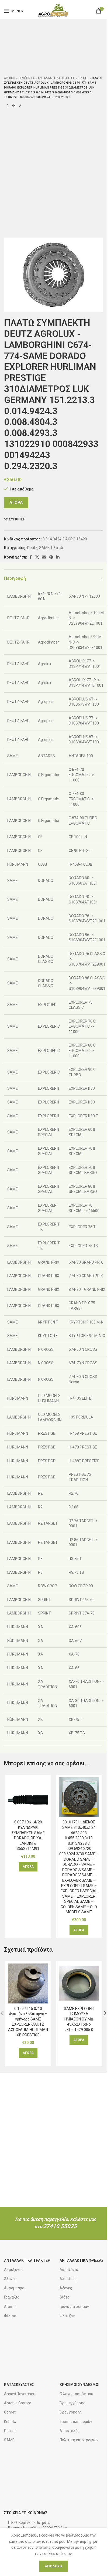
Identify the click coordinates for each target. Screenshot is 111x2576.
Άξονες (10, 2279)
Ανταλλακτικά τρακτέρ (56, 78)
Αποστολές (70, 2431)
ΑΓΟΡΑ (16, 502)
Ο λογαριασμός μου (76, 2394)
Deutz (32, 548)
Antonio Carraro (18, 2403)
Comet (10, 2412)
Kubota (10, 2422)
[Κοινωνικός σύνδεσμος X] (37, 557)
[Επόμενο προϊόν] (20, 106)
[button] (28, 1867)
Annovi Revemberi (20, 2394)
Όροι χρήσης (71, 2412)
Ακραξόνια (13, 2270)
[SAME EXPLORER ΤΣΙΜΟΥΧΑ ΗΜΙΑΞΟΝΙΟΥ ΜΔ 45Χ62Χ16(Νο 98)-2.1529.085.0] (79, 1984)
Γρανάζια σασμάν (74, 2307)
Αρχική (10, 78)
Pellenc (10, 2431)
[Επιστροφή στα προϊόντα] (14, 106)
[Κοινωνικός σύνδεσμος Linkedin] (58, 557)
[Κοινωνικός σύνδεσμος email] (44, 557)
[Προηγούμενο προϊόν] (7, 106)
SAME (44, 548)
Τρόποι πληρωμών (76, 2422)
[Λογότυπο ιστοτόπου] (53, 11)
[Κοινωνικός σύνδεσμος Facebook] (30, 557)
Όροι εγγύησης (72, 2403)
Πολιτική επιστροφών (79, 2440)
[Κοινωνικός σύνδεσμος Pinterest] (51, 557)
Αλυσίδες (68, 2279)
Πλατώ (84, 78)
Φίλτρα (10, 2316)
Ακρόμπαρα (14, 2288)
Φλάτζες (67, 2316)
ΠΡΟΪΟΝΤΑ (27, 78)
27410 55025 (60, 2226)
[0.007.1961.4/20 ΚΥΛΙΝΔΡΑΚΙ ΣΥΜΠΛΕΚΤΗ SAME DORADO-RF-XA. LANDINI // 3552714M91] (28, 1797)
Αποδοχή (53, 2566)
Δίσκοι (10, 2307)
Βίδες (65, 2297)
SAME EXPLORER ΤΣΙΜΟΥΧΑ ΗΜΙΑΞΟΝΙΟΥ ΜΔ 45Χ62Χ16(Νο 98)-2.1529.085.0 (79, 2019)
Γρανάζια (12, 2297)
